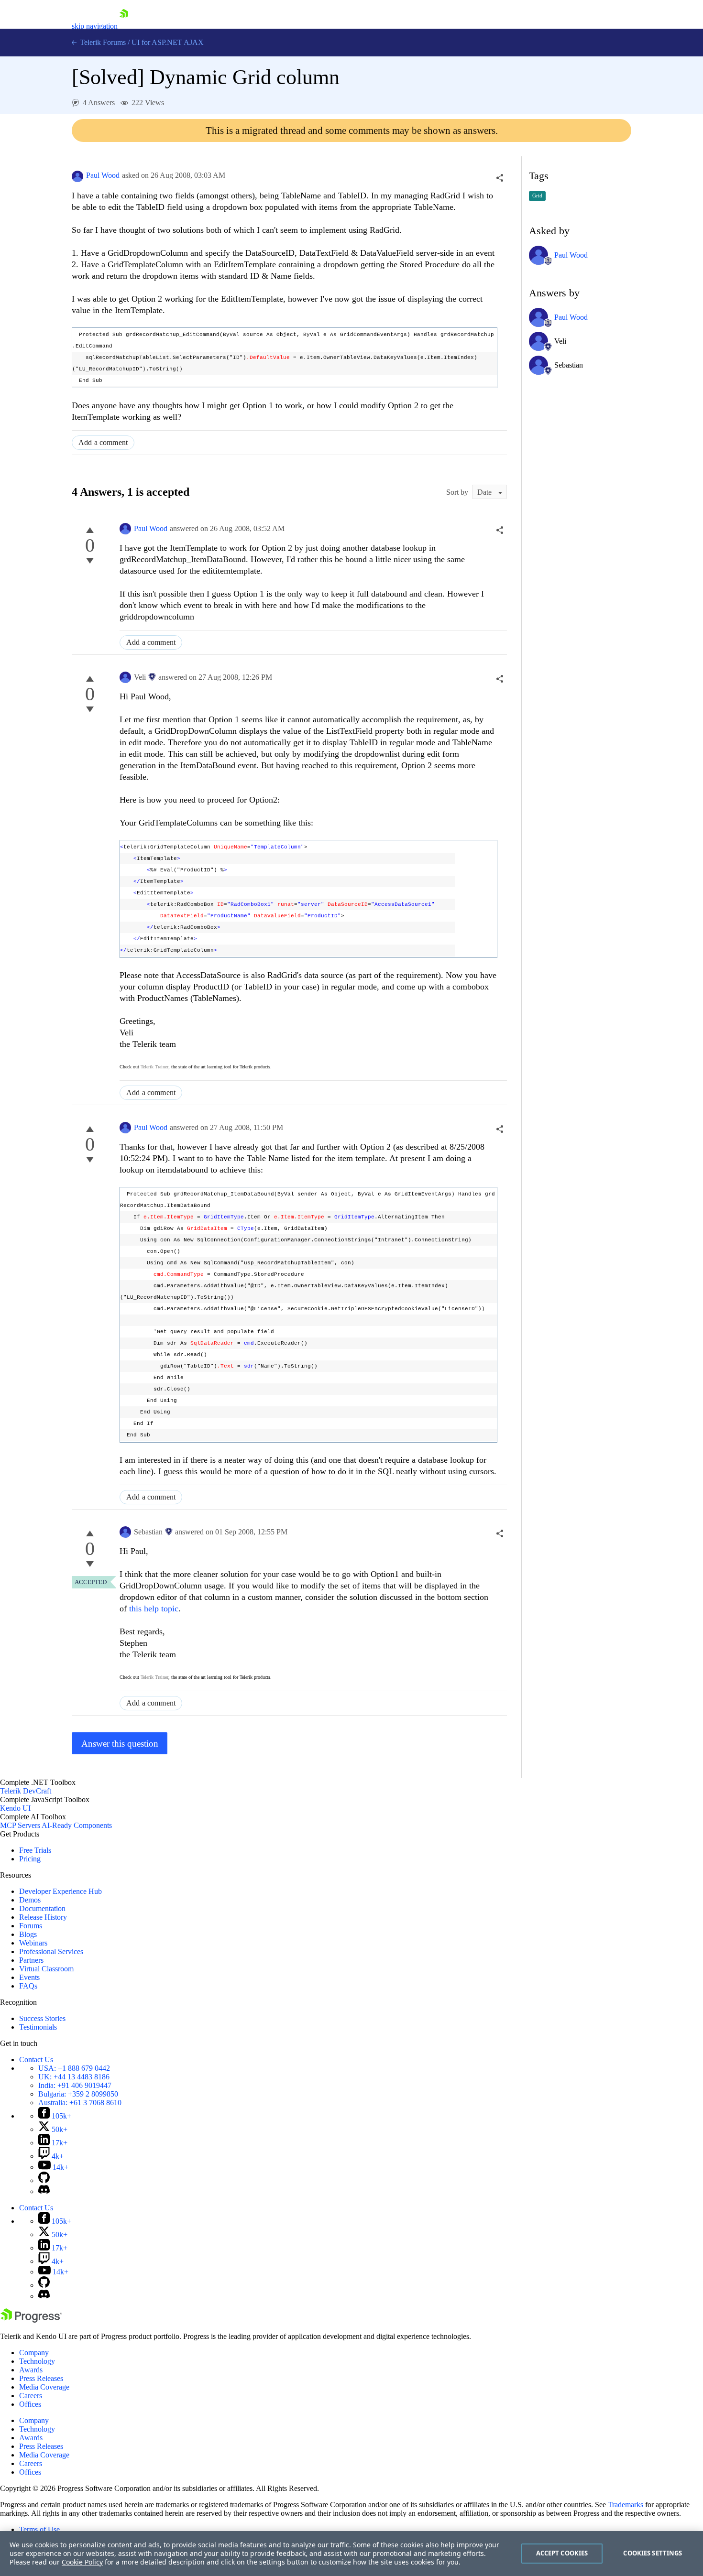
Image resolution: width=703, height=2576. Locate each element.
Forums (31, 1926)
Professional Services (51, 1951)
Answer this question (120, 1744)
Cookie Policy (82, 2562)
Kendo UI (15, 1808)
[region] (351, 2554)
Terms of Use (39, 2529)
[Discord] (44, 2191)
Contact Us (36, 2060)
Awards (31, 2370)
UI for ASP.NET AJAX (168, 42)
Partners (31, 1960)
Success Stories (42, 2018)
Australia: (80, 2103)
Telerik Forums (102, 42)
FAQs (28, 1986)
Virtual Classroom (46, 1969)
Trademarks (626, 2505)
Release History (43, 1917)
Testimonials (38, 2027)
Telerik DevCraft (26, 1791)
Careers (31, 2396)
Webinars (33, 1943)
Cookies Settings (653, 2553)
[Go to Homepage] (124, 26)
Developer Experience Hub (60, 1891)
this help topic (154, 1609)
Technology (37, 2361)
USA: (74, 2068)
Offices (30, 2404)
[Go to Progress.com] (31, 2320)
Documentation (42, 1908)
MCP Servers (20, 1825)
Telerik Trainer (154, 1067)
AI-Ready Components (77, 1825)
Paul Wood (103, 175)
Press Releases (41, 2378)
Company (34, 2353)
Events (29, 1977)
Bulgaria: (78, 2094)
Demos (30, 1900)
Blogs (28, 1934)
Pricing (30, 1859)
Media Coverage (44, 2387)
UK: (74, 2077)
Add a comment (103, 442)
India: (75, 2085)
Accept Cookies (562, 2553)
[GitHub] (44, 2180)
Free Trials (35, 1850)
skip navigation (95, 26)
